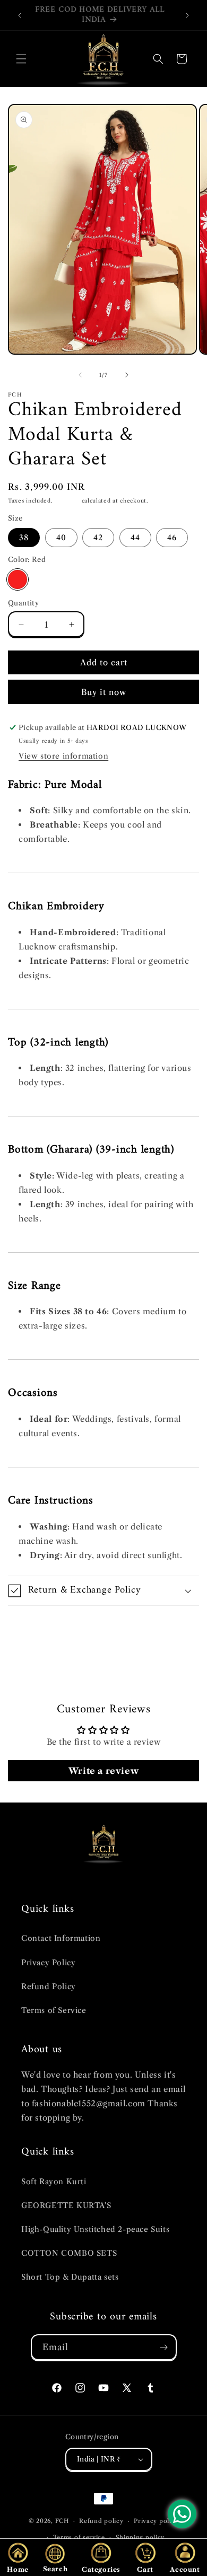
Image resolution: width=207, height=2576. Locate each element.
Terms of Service (54, 2010)
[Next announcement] (187, 15)
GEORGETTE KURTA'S (66, 2205)
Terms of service (79, 2537)
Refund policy (101, 2521)
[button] (21, 59)
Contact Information (61, 1938)
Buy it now (104, 692)
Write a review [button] (103, 1771)
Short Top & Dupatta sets (70, 2277)
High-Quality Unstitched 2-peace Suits (95, 2229)
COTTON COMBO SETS (69, 2253)
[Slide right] (127, 375)
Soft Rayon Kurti (54, 2182)
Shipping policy (140, 2537)
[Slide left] (80, 375)
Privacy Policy (48, 1963)
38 (24, 538)
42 (98, 538)
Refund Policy (49, 1986)
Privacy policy (156, 2521)
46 (172, 538)
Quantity (23, 603)
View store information (63, 756)
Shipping (67, 501)
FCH (62, 2521)
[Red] (18, 579)
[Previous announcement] (20, 15)
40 (61, 538)
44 (135, 538)
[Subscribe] (164, 2347)
